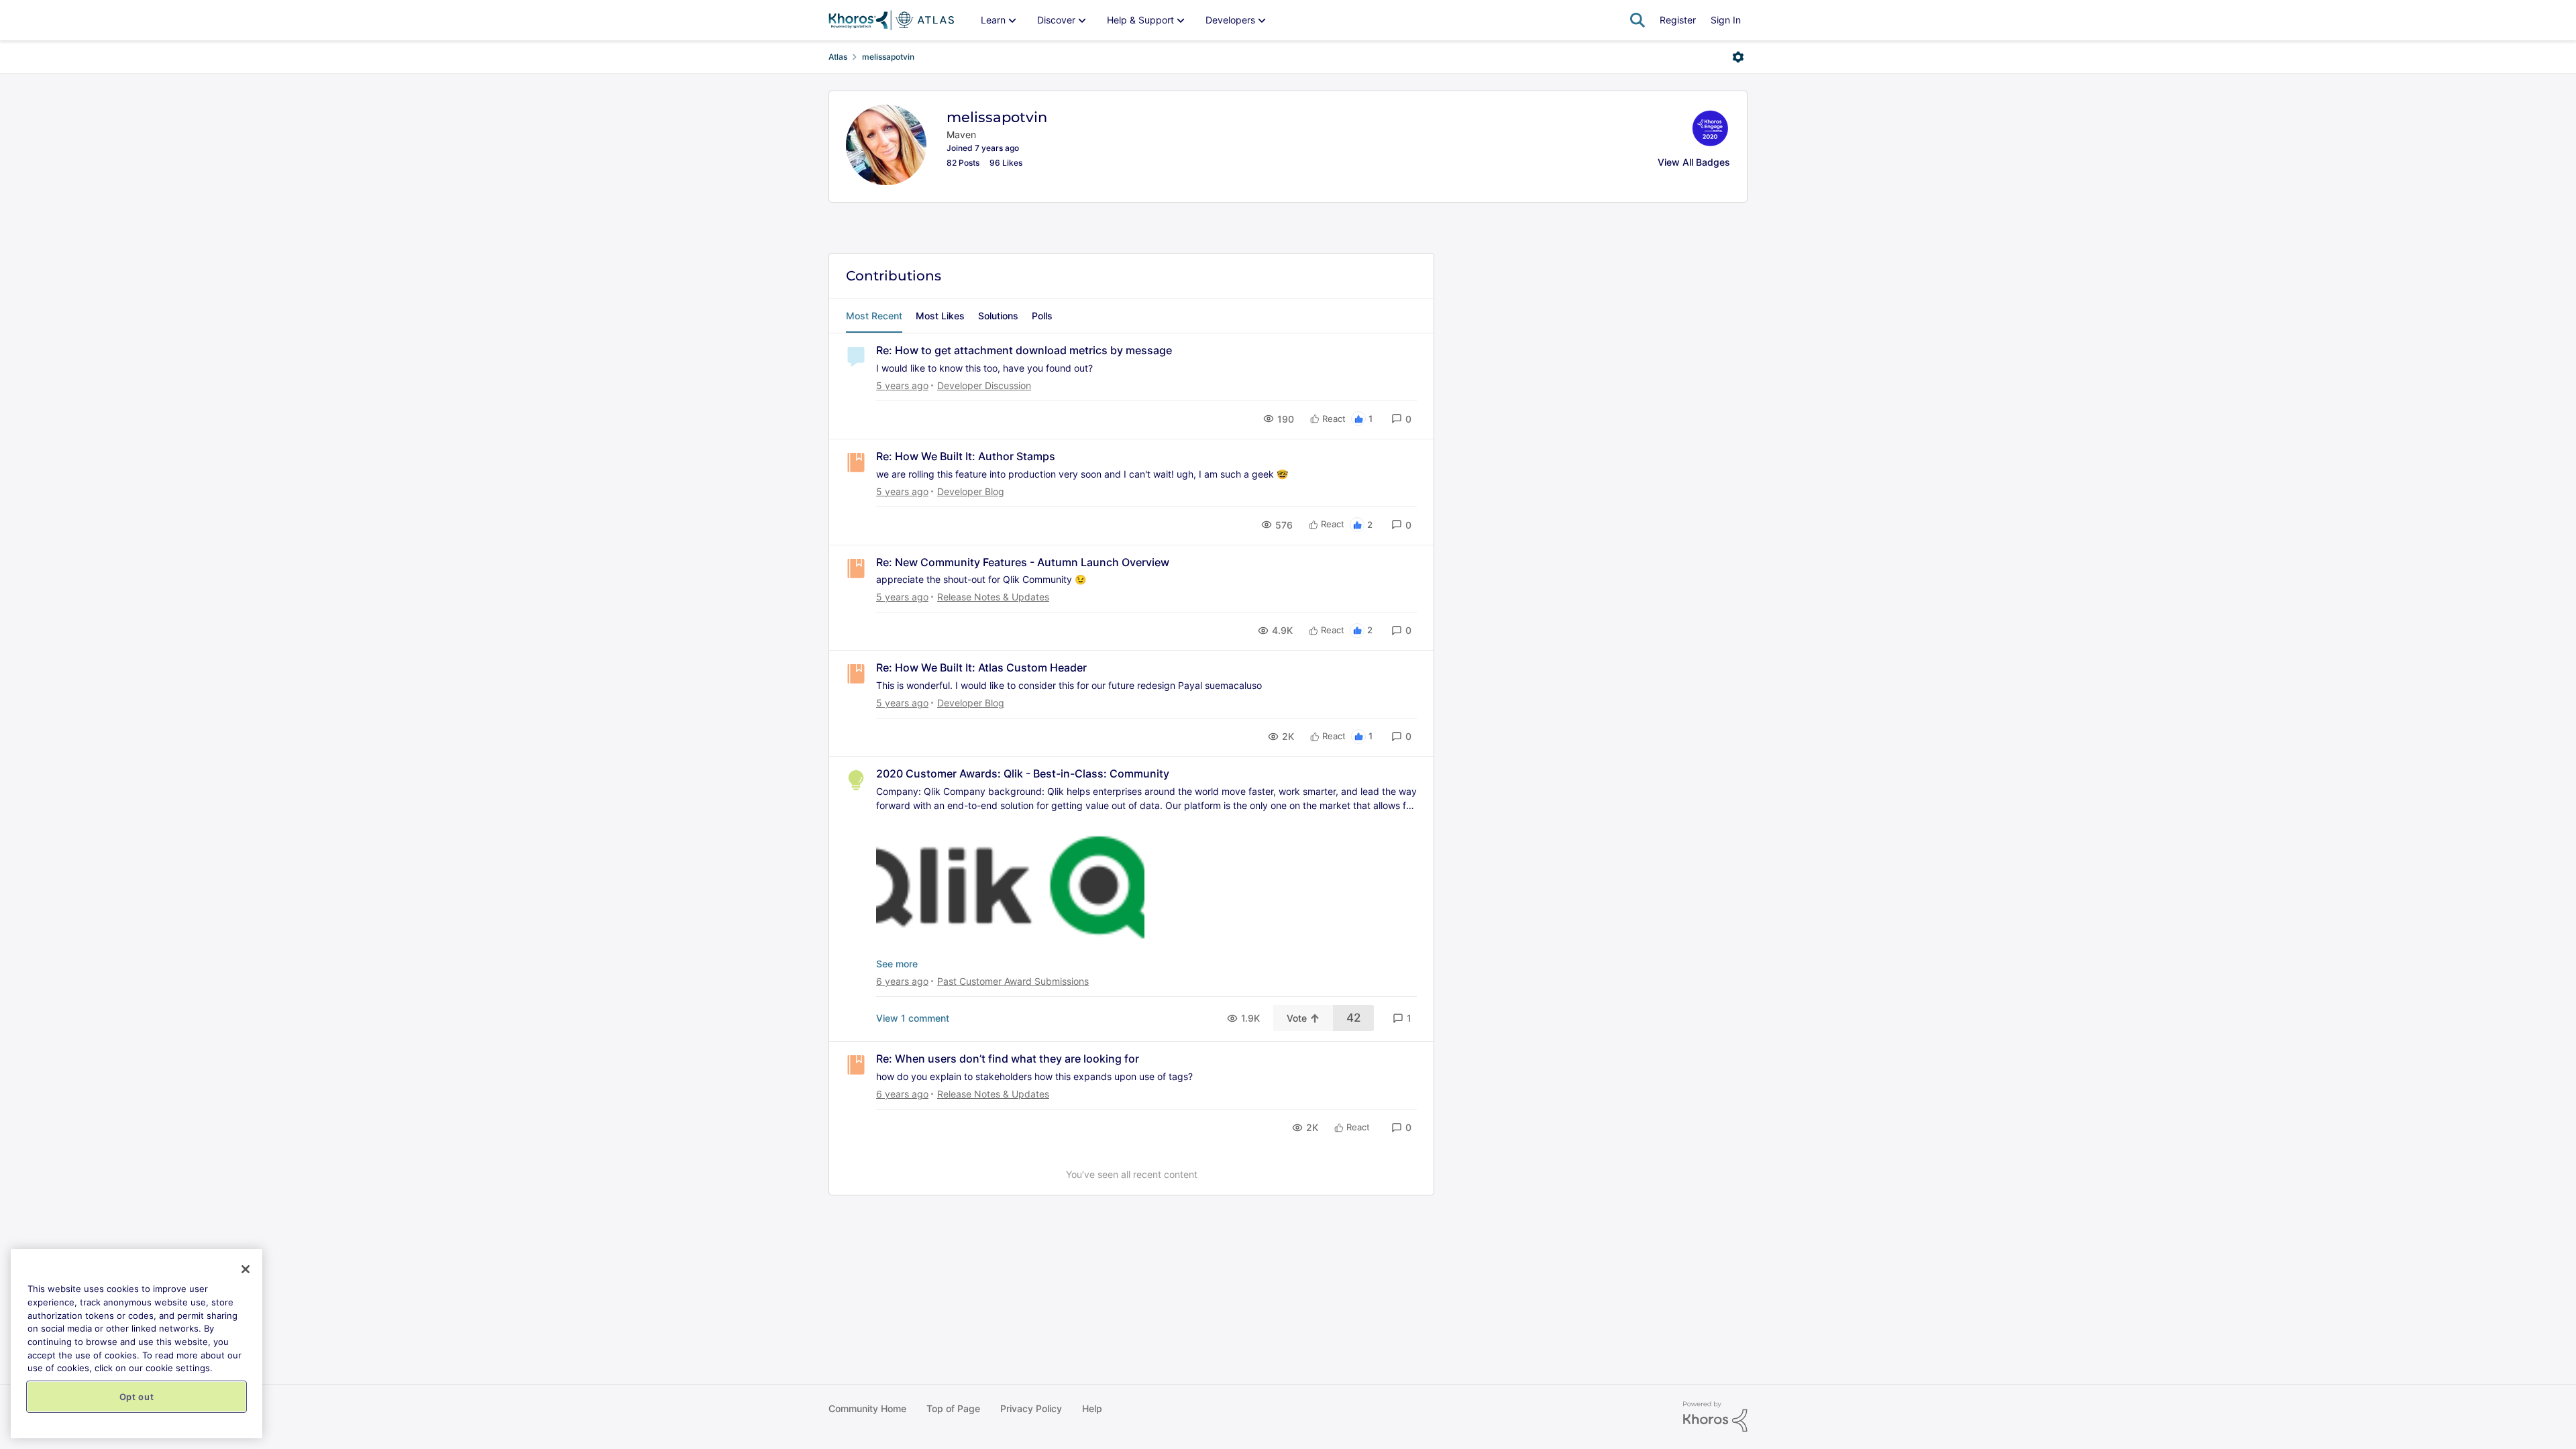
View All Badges (1694, 162)
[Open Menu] (1738, 57)
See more (897, 964)
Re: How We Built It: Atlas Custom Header (981, 667)
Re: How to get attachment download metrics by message (1024, 350)
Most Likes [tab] (940, 316)
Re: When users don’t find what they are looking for (1008, 1059)
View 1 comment (913, 1018)
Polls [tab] (1042, 316)
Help (1092, 1408)
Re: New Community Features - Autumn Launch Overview (1023, 562)
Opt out (137, 1397)
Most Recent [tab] (874, 316)
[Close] (246, 1269)
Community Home (867, 1408)
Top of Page (953, 1408)
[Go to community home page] (891, 20)
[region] (137, 1344)
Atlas (838, 57)
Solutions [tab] (998, 316)
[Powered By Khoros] (1715, 1417)
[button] (1401, 419)
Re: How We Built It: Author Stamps (966, 456)
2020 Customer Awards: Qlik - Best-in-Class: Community (1023, 773)
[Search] (1638, 20)
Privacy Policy (1031, 1408)
